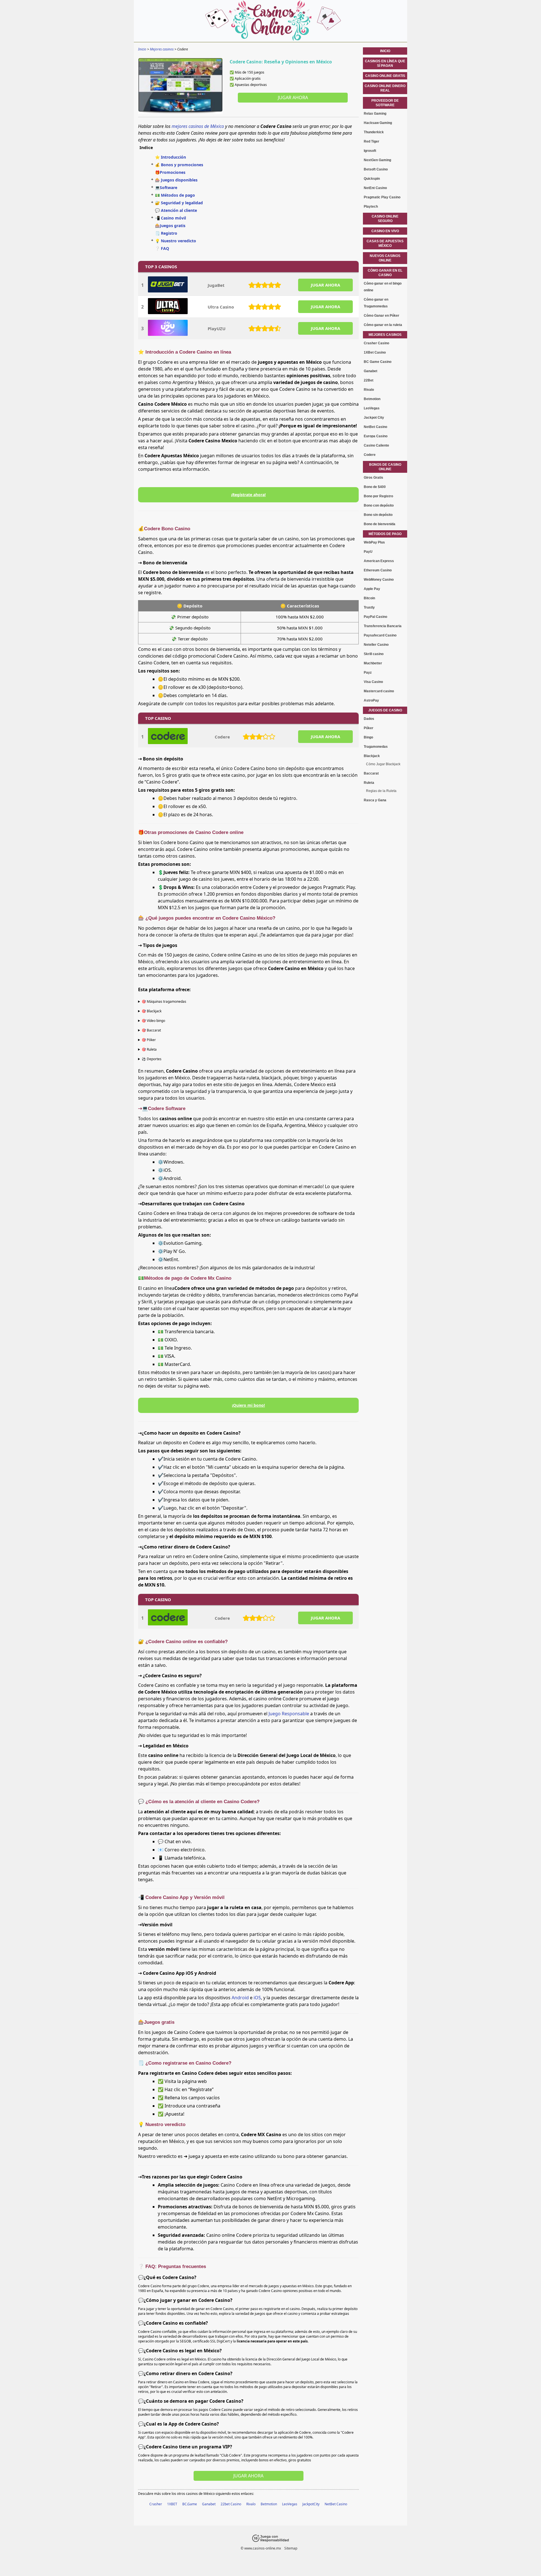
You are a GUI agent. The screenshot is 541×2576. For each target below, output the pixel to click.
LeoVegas (290, 2504)
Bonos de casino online (385, 467)
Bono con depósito (379, 505)
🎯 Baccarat (151, 1030)
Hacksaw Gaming (378, 123)
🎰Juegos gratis (170, 226)
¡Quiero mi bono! (248, 1405)
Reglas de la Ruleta (381, 791)
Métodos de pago (385, 534)
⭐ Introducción (170, 157)
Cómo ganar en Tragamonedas (376, 303)
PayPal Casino (375, 617)
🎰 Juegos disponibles (176, 180)
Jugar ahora (293, 97)
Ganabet (209, 2504)
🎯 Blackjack (152, 1011)
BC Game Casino (378, 362)
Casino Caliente (376, 445)
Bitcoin (369, 598)
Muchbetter (373, 663)
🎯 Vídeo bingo (153, 1021)
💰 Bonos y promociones (179, 165)
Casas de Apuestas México (385, 243)
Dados (369, 719)
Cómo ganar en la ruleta (383, 325)
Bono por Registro (378, 496)
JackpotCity (311, 2504)
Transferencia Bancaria (383, 626)
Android (240, 1998)
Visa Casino (373, 682)
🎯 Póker (149, 1040)
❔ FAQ (162, 248)
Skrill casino (374, 654)
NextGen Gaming (377, 160)
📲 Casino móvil (170, 218)
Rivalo (251, 2504)
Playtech (371, 207)
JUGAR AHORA (325, 285)
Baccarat (371, 773)
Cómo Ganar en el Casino (385, 273)
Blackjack (372, 756)
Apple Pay (372, 589)
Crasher (156, 2504)
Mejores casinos (385, 335)
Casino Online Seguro (385, 219)
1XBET (172, 2504)
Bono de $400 (375, 487)
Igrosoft (370, 151)
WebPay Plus (374, 542)
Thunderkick (374, 132)
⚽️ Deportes (152, 1059)
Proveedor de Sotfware (385, 103)
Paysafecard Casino (380, 635)
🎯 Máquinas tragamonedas (164, 1001)
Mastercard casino (379, 691)
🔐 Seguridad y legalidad (179, 203)
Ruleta (369, 783)
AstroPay (371, 700)
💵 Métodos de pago (175, 195)
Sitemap (291, 2548)
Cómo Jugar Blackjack (383, 764)
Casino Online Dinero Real (385, 88)
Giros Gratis (373, 478)
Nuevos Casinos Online (385, 258)
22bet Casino (231, 2504)
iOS (257, 1998)
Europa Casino (376, 436)
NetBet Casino (336, 2504)
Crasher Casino (376, 343)
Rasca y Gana (375, 800)
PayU (368, 552)
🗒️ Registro (166, 233)
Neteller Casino (376, 645)
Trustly (369, 607)
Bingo (368, 737)
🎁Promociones (170, 172)
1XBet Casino (375, 352)
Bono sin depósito (378, 515)
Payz (368, 673)
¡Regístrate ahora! (248, 495)
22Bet (369, 380)
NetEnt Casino (375, 188)
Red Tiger (372, 141)
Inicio (385, 51)
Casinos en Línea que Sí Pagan (385, 63)
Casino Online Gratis (385, 76)
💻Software (166, 188)
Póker (369, 728)
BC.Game (190, 2504)
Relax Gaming (375, 114)
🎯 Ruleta (149, 1049)
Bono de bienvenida (380, 524)
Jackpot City (374, 418)
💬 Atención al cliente (176, 210)
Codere (222, 737)
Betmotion (269, 2504)
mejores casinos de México (198, 126)
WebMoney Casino (379, 580)
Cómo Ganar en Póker (382, 316)
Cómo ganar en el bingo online (383, 287)
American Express (379, 561)
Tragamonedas (376, 747)
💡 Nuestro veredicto (176, 241)
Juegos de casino (385, 710)
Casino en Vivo (385, 231)
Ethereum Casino (378, 570)
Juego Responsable (289, 1714)
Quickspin (372, 179)
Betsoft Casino (376, 169)
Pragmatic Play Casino (382, 197)
